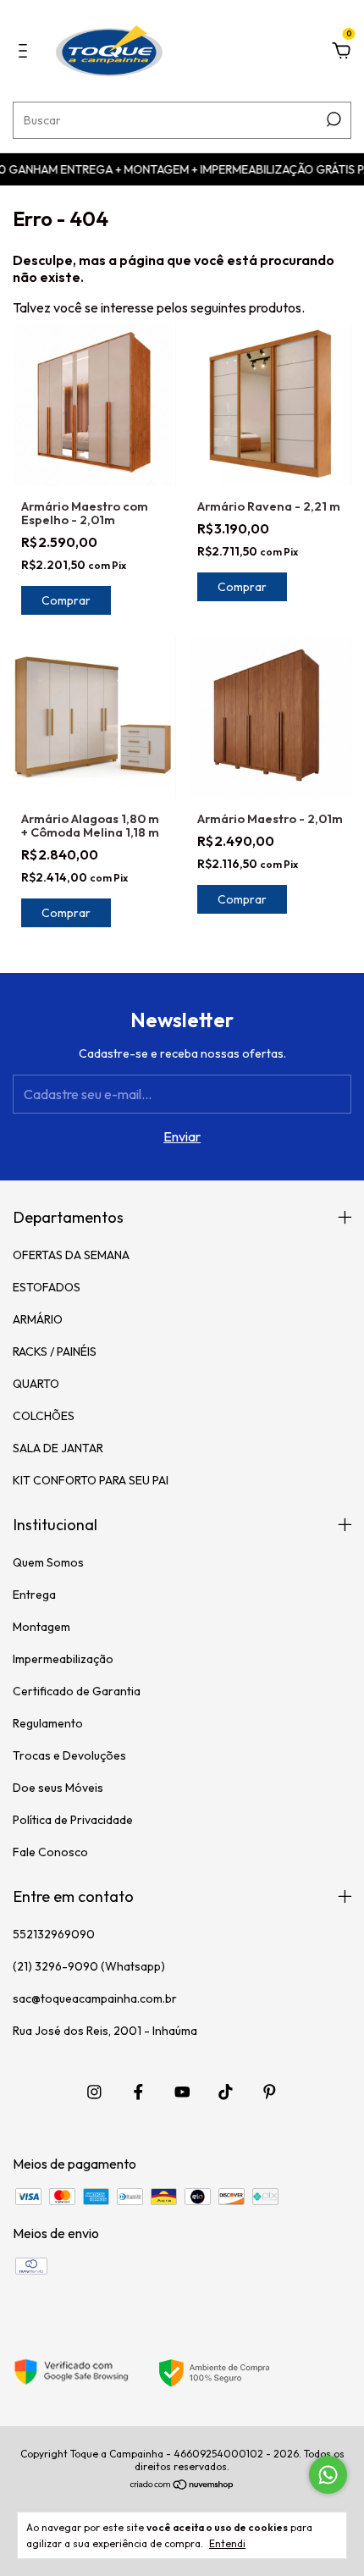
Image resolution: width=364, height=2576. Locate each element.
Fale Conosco (50, 1852)
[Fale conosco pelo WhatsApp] (328, 2475)
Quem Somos (48, 1562)
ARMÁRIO (38, 1319)
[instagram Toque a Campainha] (94, 2092)
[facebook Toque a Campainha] (138, 2092)
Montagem (41, 1627)
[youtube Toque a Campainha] (182, 2092)
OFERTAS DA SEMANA (71, 1255)
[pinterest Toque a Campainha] (270, 2092)
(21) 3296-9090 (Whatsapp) (89, 1966)
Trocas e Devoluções (69, 1755)
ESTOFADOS (47, 1287)
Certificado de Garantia (77, 1691)
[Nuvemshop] (182, 2485)
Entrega (34, 1595)
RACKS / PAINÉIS (55, 1352)
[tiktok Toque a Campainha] (226, 2092)
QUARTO (36, 1384)
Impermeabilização (63, 1659)
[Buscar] (332, 119)
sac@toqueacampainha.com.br (95, 1998)
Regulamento (48, 1723)
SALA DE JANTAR (58, 1448)
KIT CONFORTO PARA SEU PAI (91, 1480)
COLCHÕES (44, 1416)
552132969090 (54, 1934)
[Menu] (26, 52)
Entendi (227, 2543)
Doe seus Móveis (58, 1788)
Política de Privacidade (73, 1820)
